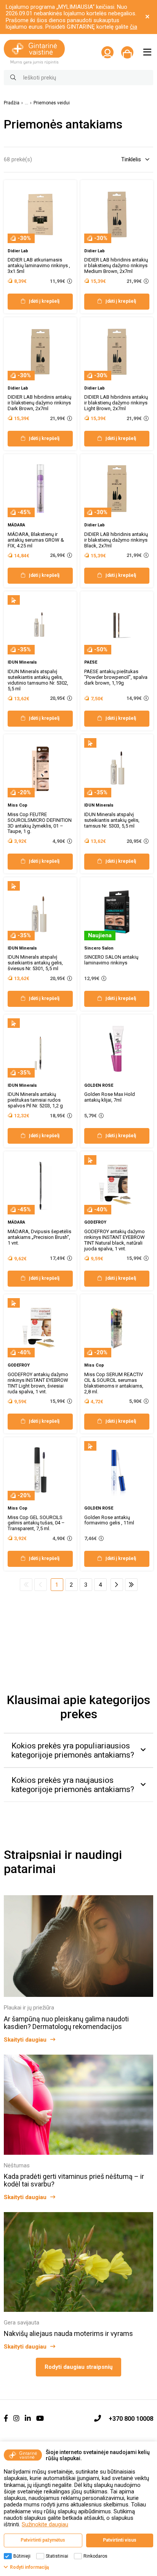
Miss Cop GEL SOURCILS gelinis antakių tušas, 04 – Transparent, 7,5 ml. (36, 1523)
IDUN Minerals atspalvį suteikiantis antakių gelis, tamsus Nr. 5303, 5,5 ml (112, 820)
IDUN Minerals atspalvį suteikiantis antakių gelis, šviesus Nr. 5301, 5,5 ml (35, 963)
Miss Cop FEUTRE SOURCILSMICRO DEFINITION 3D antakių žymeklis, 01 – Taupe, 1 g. (40, 823)
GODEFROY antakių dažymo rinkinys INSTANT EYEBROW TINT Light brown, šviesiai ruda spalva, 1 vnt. (38, 1383)
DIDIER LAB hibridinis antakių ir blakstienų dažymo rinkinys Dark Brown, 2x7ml (39, 403)
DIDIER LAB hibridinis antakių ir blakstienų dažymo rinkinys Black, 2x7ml (116, 540)
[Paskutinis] (131, 1585)
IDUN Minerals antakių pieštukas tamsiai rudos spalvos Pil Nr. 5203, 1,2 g (35, 1100)
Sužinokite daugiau (45, 2524)
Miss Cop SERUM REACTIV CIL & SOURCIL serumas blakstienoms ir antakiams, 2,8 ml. (114, 1383)
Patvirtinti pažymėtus (43, 2540)
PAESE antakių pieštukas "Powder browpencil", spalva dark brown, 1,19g (116, 677)
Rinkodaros (95, 2556)
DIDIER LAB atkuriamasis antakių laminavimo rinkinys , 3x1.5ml (39, 265)
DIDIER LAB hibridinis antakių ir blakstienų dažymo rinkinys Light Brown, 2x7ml (116, 403)
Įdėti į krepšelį (44, 301)
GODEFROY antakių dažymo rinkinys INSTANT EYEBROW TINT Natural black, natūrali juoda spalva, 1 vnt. (115, 1240)
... (26, 103)
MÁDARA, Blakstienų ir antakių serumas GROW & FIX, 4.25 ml (36, 540)
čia (134, 27)
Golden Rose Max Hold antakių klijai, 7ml (110, 1097)
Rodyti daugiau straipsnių (78, 2367)
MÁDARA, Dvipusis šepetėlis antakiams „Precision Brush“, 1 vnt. (39, 1237)
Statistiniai (57, 2556)
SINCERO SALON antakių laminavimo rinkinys (111, 960)
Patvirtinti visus (120, 2540)
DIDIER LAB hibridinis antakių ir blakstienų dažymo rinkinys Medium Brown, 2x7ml (116, 265)
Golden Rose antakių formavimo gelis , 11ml (109, 1520)
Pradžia (12, 103)
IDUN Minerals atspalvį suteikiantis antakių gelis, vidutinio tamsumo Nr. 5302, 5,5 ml (38, 680)
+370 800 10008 (131, 2419)
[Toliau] (117, 1585)
